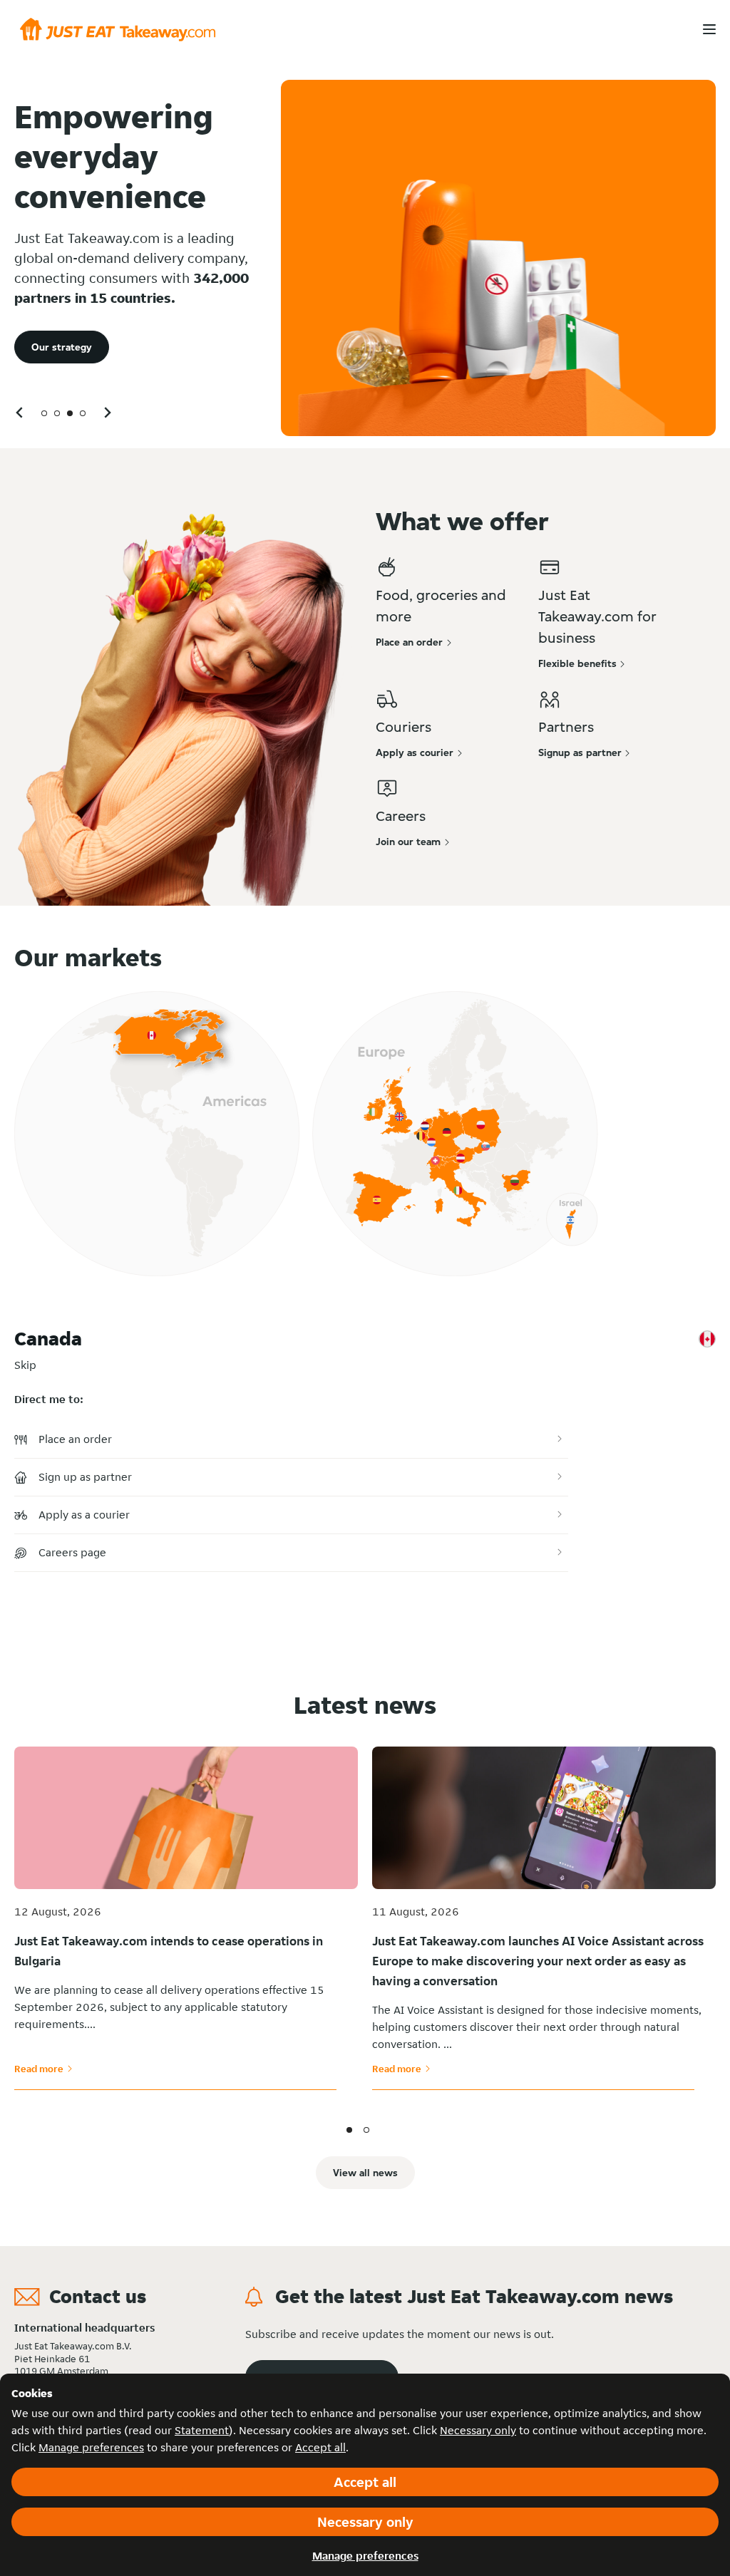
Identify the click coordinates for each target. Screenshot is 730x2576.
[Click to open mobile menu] (709, 29)
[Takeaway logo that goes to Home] (118, 30)
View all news (365, 2173)
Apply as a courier (84, 1515)
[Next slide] (107, 412)
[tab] (44, 413)
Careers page (72, 1552)
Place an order (75, 1439)
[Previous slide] (20, 412)
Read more (43, 2069)
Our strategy (62, 347)
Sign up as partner (85, 1477)
